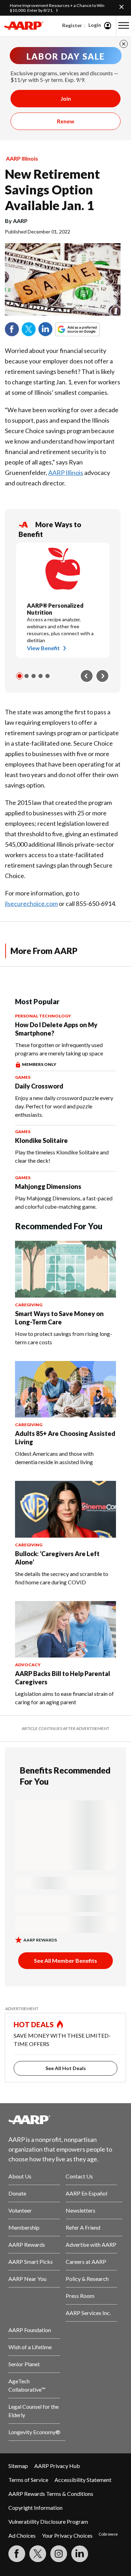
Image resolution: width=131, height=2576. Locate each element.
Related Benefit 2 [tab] (27, 676)
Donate (17, 2193)
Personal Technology (43, 1016)
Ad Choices (22, 2535)
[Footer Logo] (65, 2120)
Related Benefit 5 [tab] (48, 676)
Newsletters (81, 2210)
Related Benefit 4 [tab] (41, 676)
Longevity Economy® (34, 2432)
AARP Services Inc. (88, 2313)
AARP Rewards (27, 2244)
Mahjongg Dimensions (48, 1186)
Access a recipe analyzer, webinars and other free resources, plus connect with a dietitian (60, 630)
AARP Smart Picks (31, 2262)
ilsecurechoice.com (31, 903)
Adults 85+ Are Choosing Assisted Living (65, 1438)
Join (66, 98)
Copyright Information (35, 2508)
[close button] (124, 44)
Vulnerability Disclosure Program (48, 2521)
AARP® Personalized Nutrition (55, 609)
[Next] (102, 676)
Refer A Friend (83, 2227)
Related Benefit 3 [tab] (34, 676)
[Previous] (87, 676)
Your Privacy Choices (67, 2535)
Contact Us (79, 2176)
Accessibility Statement (83, 2480)
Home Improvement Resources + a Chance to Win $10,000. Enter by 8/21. (57, 8)
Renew (66, 121)
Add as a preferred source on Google (90, 329)
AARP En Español (86, 2193)
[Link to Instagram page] (59, 2554)
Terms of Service (28, 2480)
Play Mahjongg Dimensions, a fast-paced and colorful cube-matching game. (64, 1202)
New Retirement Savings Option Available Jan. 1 (52, 190)
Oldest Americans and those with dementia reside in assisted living (54, 1458)
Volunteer (20, 2210)
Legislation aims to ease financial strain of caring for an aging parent (64, 1698)
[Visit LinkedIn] (80, 2554)
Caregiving (29, 1305)
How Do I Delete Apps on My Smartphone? (56, 1029)
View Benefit (43, 648)
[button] (124, 25)
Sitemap (18, 2466)
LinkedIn (45, 329)
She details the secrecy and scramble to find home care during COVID (62, 1578)
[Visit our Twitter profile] (38, 2554)
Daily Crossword (39, 1086)
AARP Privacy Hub (57, 2466)
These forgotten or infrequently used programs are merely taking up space (59, 1049)
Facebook (12, 329)
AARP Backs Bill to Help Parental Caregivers (63, 1678)
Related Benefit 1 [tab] (20, 676)
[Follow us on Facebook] (17, 2554)
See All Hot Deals (66, 2068)
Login (95, 25)
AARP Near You (27, 2279)
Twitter (29, 329)
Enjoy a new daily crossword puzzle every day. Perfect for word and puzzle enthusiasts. (64, 1106)
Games (23, 1077)
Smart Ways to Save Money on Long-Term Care (59, 1318)
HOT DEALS (34, 2024)
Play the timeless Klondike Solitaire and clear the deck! (62, 1156)
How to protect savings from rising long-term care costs (64, 1338)
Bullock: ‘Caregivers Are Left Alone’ (57, 1558)
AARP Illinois (22, 158)
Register (72, 25)
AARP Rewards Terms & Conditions (51, 2494)
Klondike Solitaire (41, 1140)
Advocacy (28, 1665)
